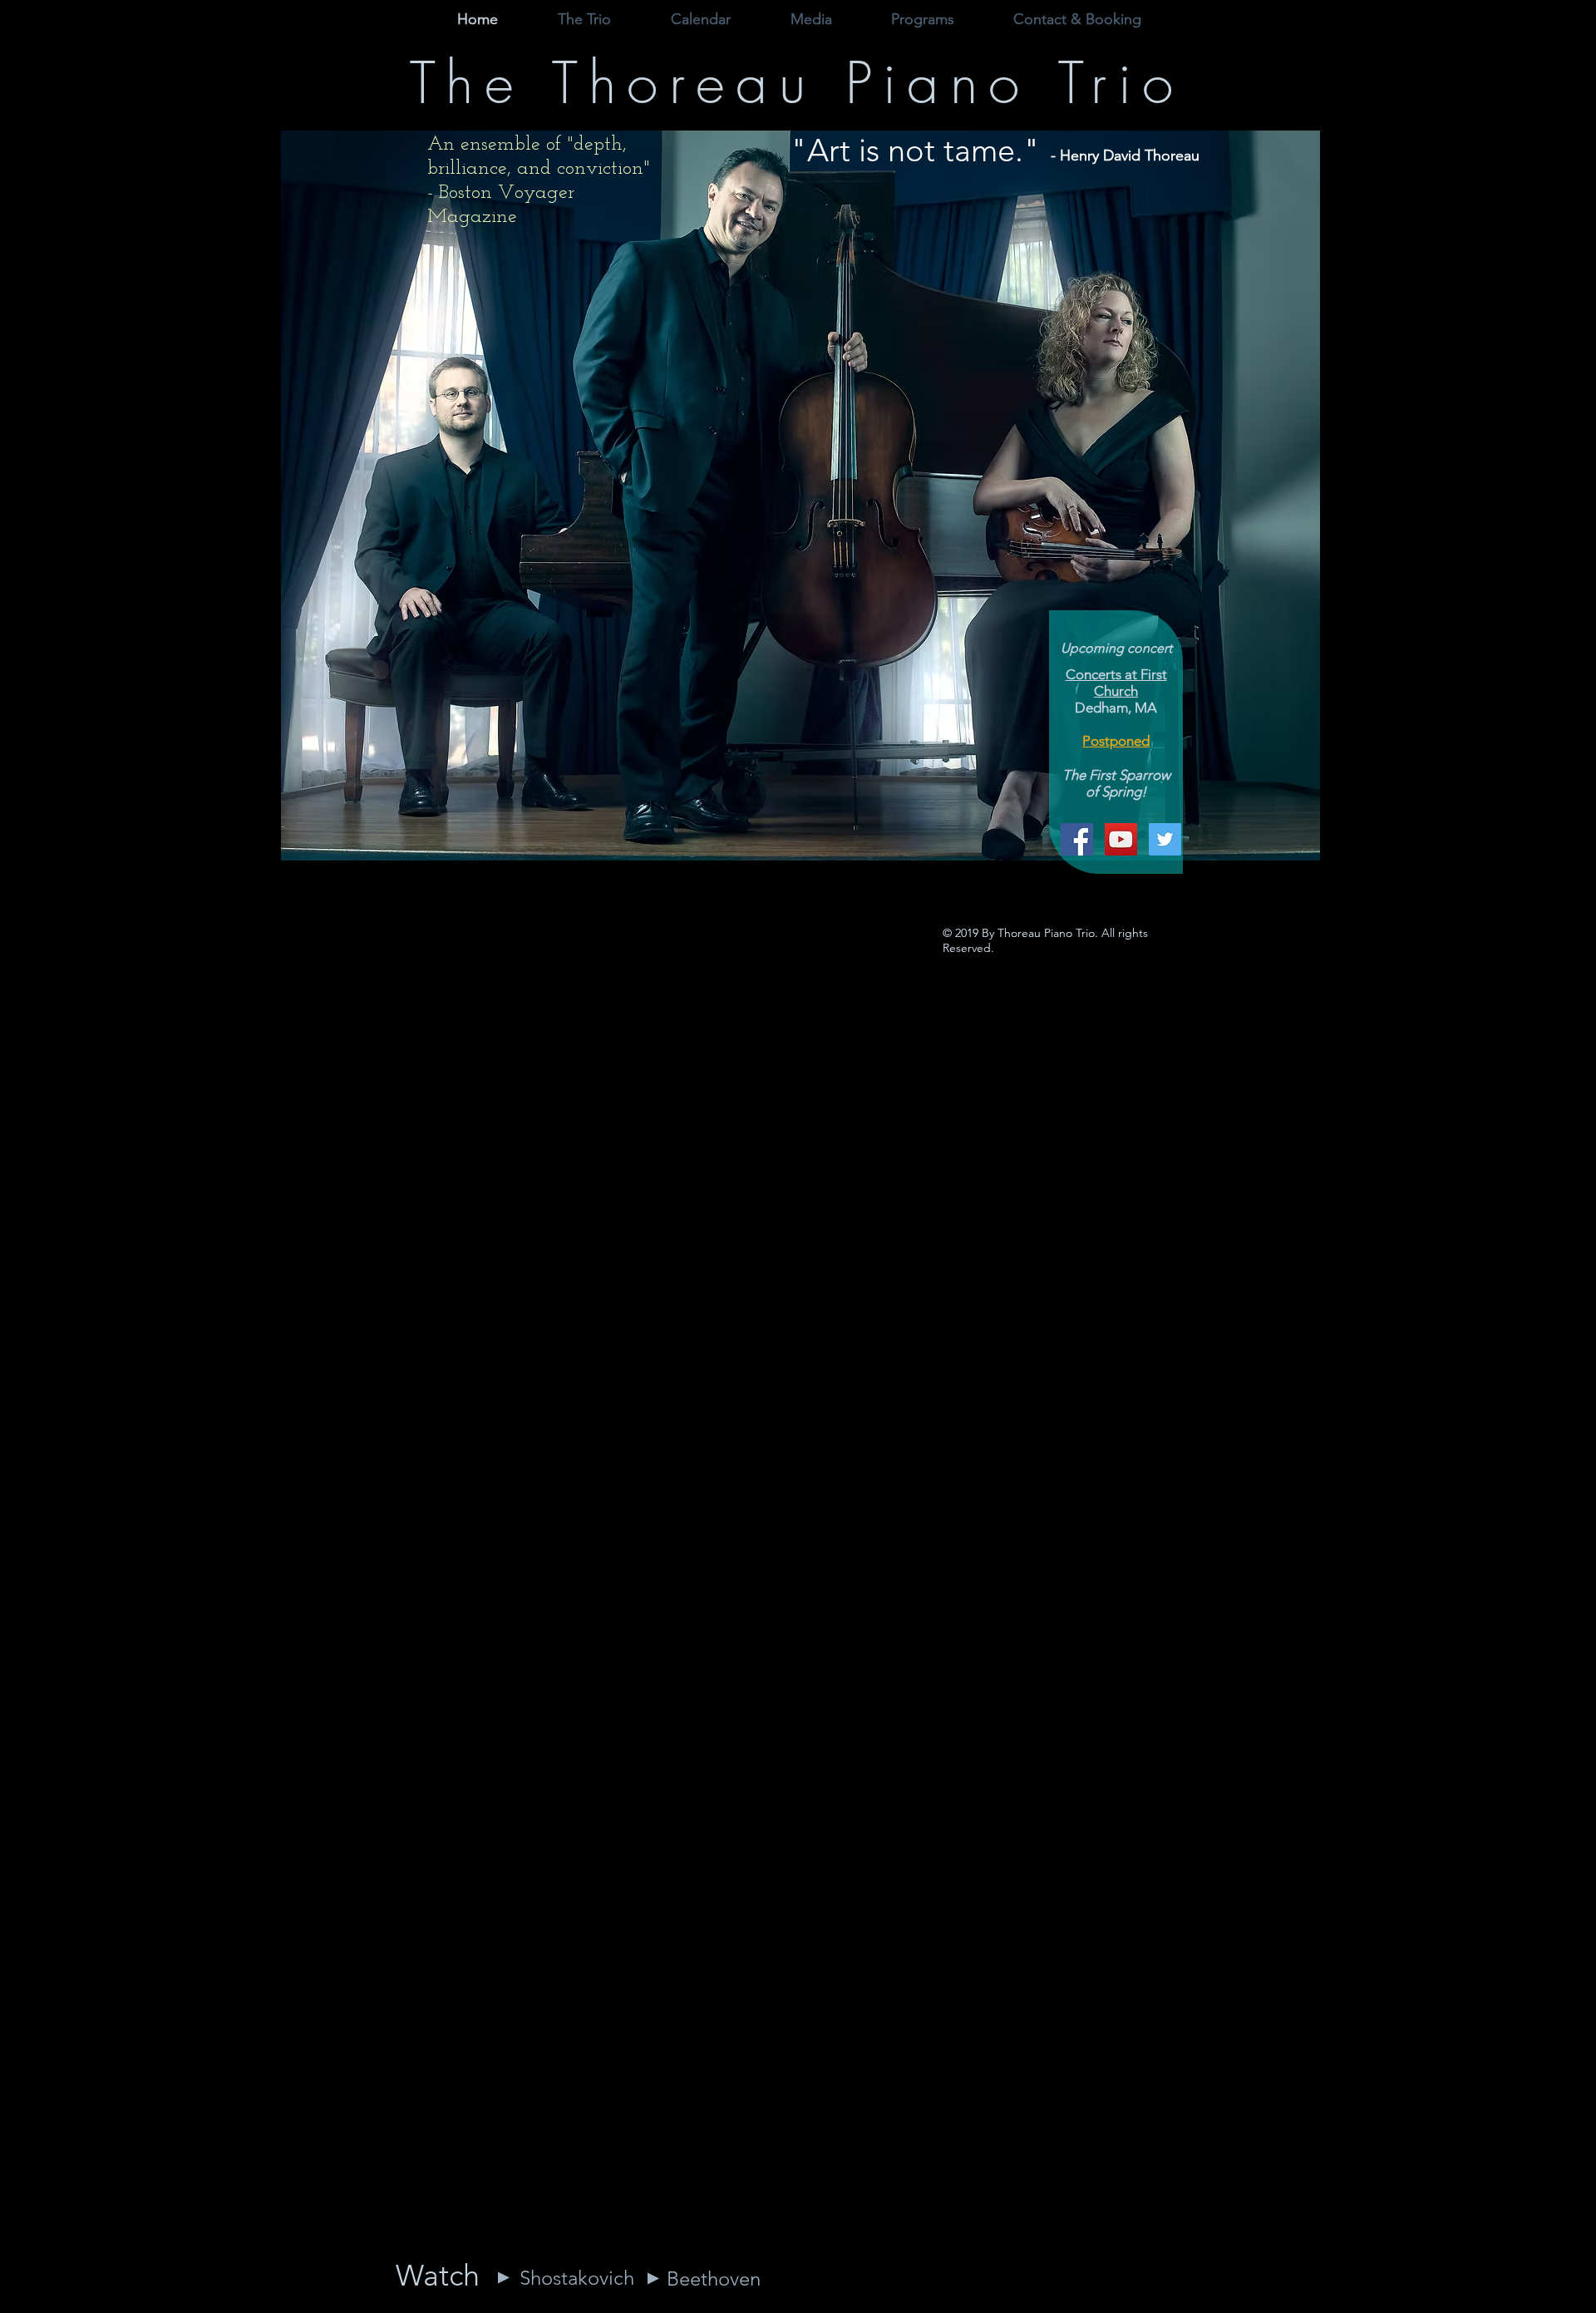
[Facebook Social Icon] (1077, 839)
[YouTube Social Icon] (1121, 839)
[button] (811, 20)
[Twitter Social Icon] (1165, 839)
